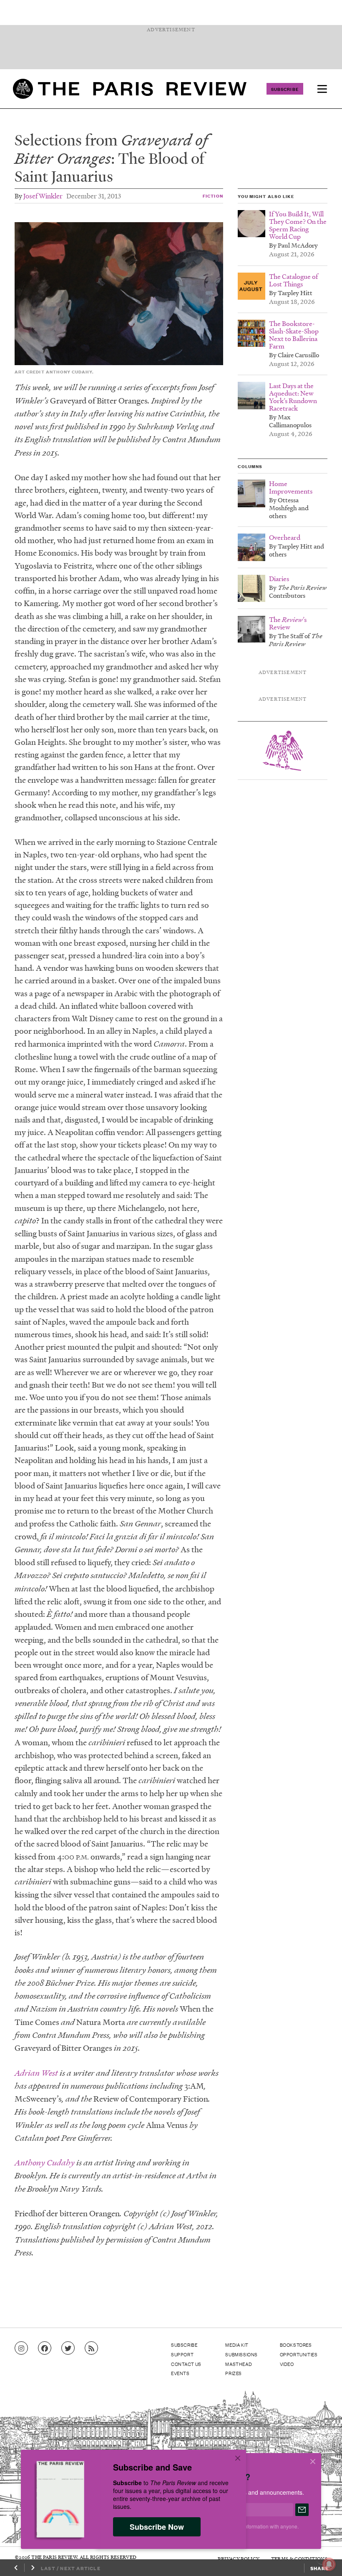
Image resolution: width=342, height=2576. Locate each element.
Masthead (239, 2364)
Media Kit (237, 2345)
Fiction (213, 196)
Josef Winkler (43, 196)
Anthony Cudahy (45, 2163)
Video (287, 2364)
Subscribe (285, 89)
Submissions (241, 2354)
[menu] (322, 89)
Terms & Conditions (299, 2559)
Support (182, 2354)
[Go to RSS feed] (91, 2348)
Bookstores (296, 2345)
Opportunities (299, 2354)
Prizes (234, 2373)
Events (180, 2373)
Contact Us (186, 2364)
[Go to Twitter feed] (68, 2348)
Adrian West (36, 2073)
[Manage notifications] (322, 2558)
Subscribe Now (157, 2527)
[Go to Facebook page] (45, 2348)
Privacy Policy (239, 2559)
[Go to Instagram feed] (21, 2348)
